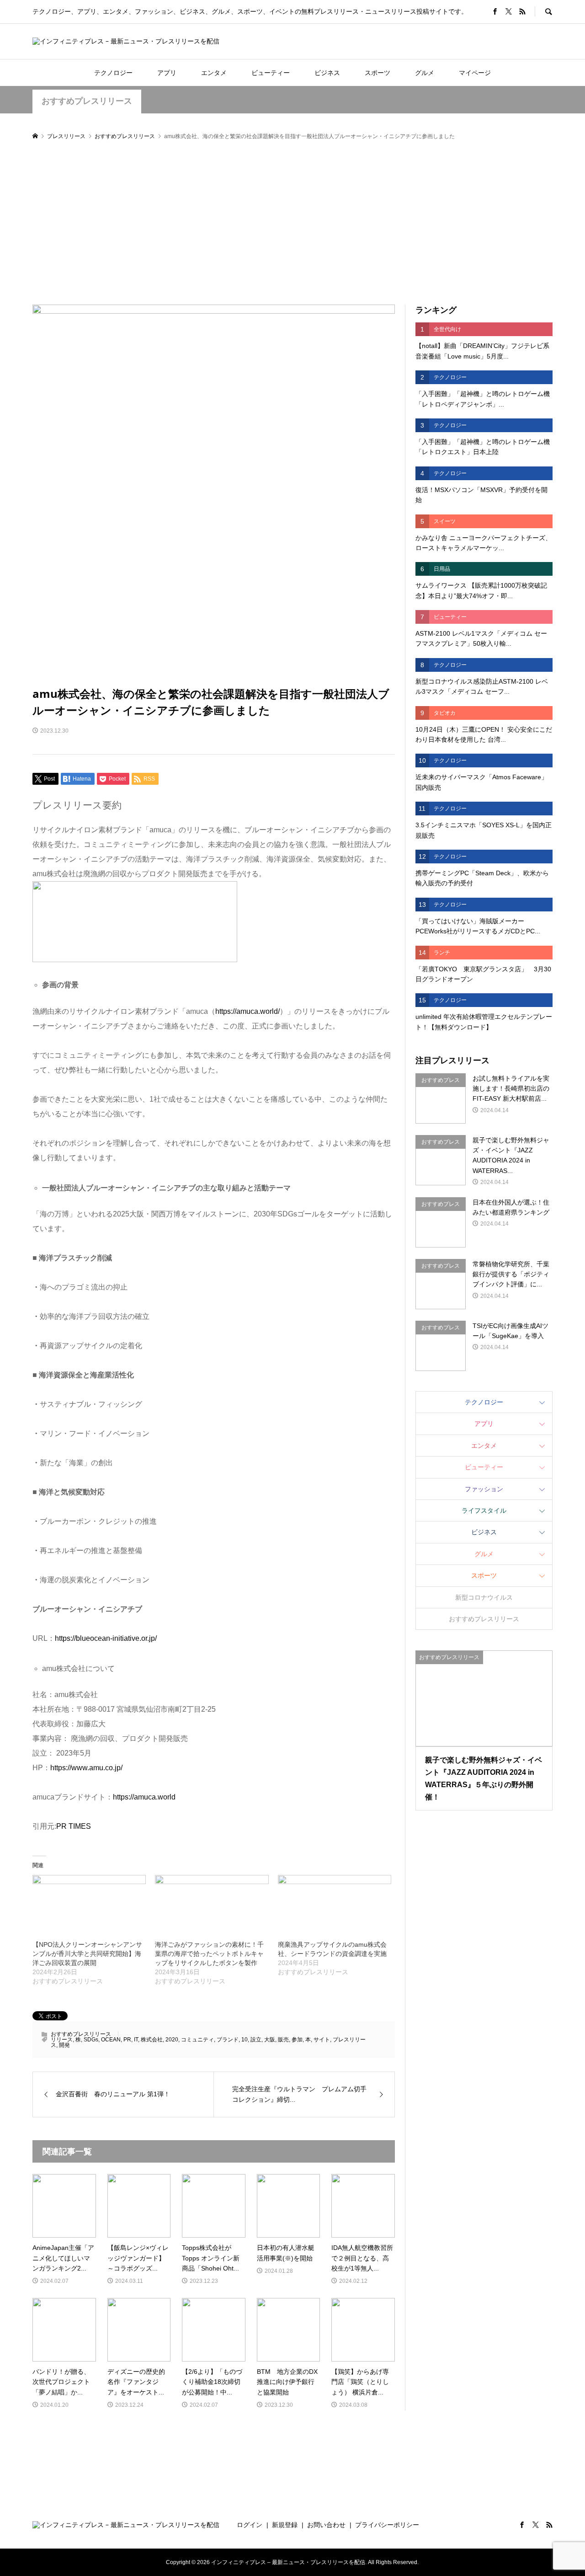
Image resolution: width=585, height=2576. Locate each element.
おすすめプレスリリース (87, 101)
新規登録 (285, 2525)
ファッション (484, 1489)
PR (127, 2040)
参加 (297, 2040)
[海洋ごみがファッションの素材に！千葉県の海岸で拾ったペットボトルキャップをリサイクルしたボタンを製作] (212, 1907)
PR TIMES (74, 1826)
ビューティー (271, 73)
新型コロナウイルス (484, 1597)
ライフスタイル (484, 1510)
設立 (256, 2040)
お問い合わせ (326, 2525)
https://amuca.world (144, 1797)
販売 (283, 2040)
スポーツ (378, 73)
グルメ (425, 73)
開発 (64, 2045)
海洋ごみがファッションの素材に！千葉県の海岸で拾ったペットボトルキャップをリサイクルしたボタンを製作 (209, 1954)
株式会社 (152, 2040)
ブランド (228, 2040)
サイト (322, 2040)
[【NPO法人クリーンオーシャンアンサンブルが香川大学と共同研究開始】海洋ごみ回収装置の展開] (89, 1907)
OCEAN (111, 2040)
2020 (172, 2040)
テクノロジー (113, 73)
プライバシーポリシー (387, 2525)
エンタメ (214, 73)
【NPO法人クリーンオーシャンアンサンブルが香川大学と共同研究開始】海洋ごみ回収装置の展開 (87, 1954)
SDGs (91, 2040)
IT (136, 2040)
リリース (62, 2040)
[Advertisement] (292, 223)
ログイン (250, 2525)
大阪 (270, 2040)
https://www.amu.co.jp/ (86, 1768)
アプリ (167, 73)
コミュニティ (197, 2040)
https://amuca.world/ (247, 1011)
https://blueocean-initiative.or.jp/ (106, 1638)
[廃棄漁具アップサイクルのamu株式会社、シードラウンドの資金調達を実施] (335, 1907)
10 (245, 2040)
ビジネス (327, 73)
